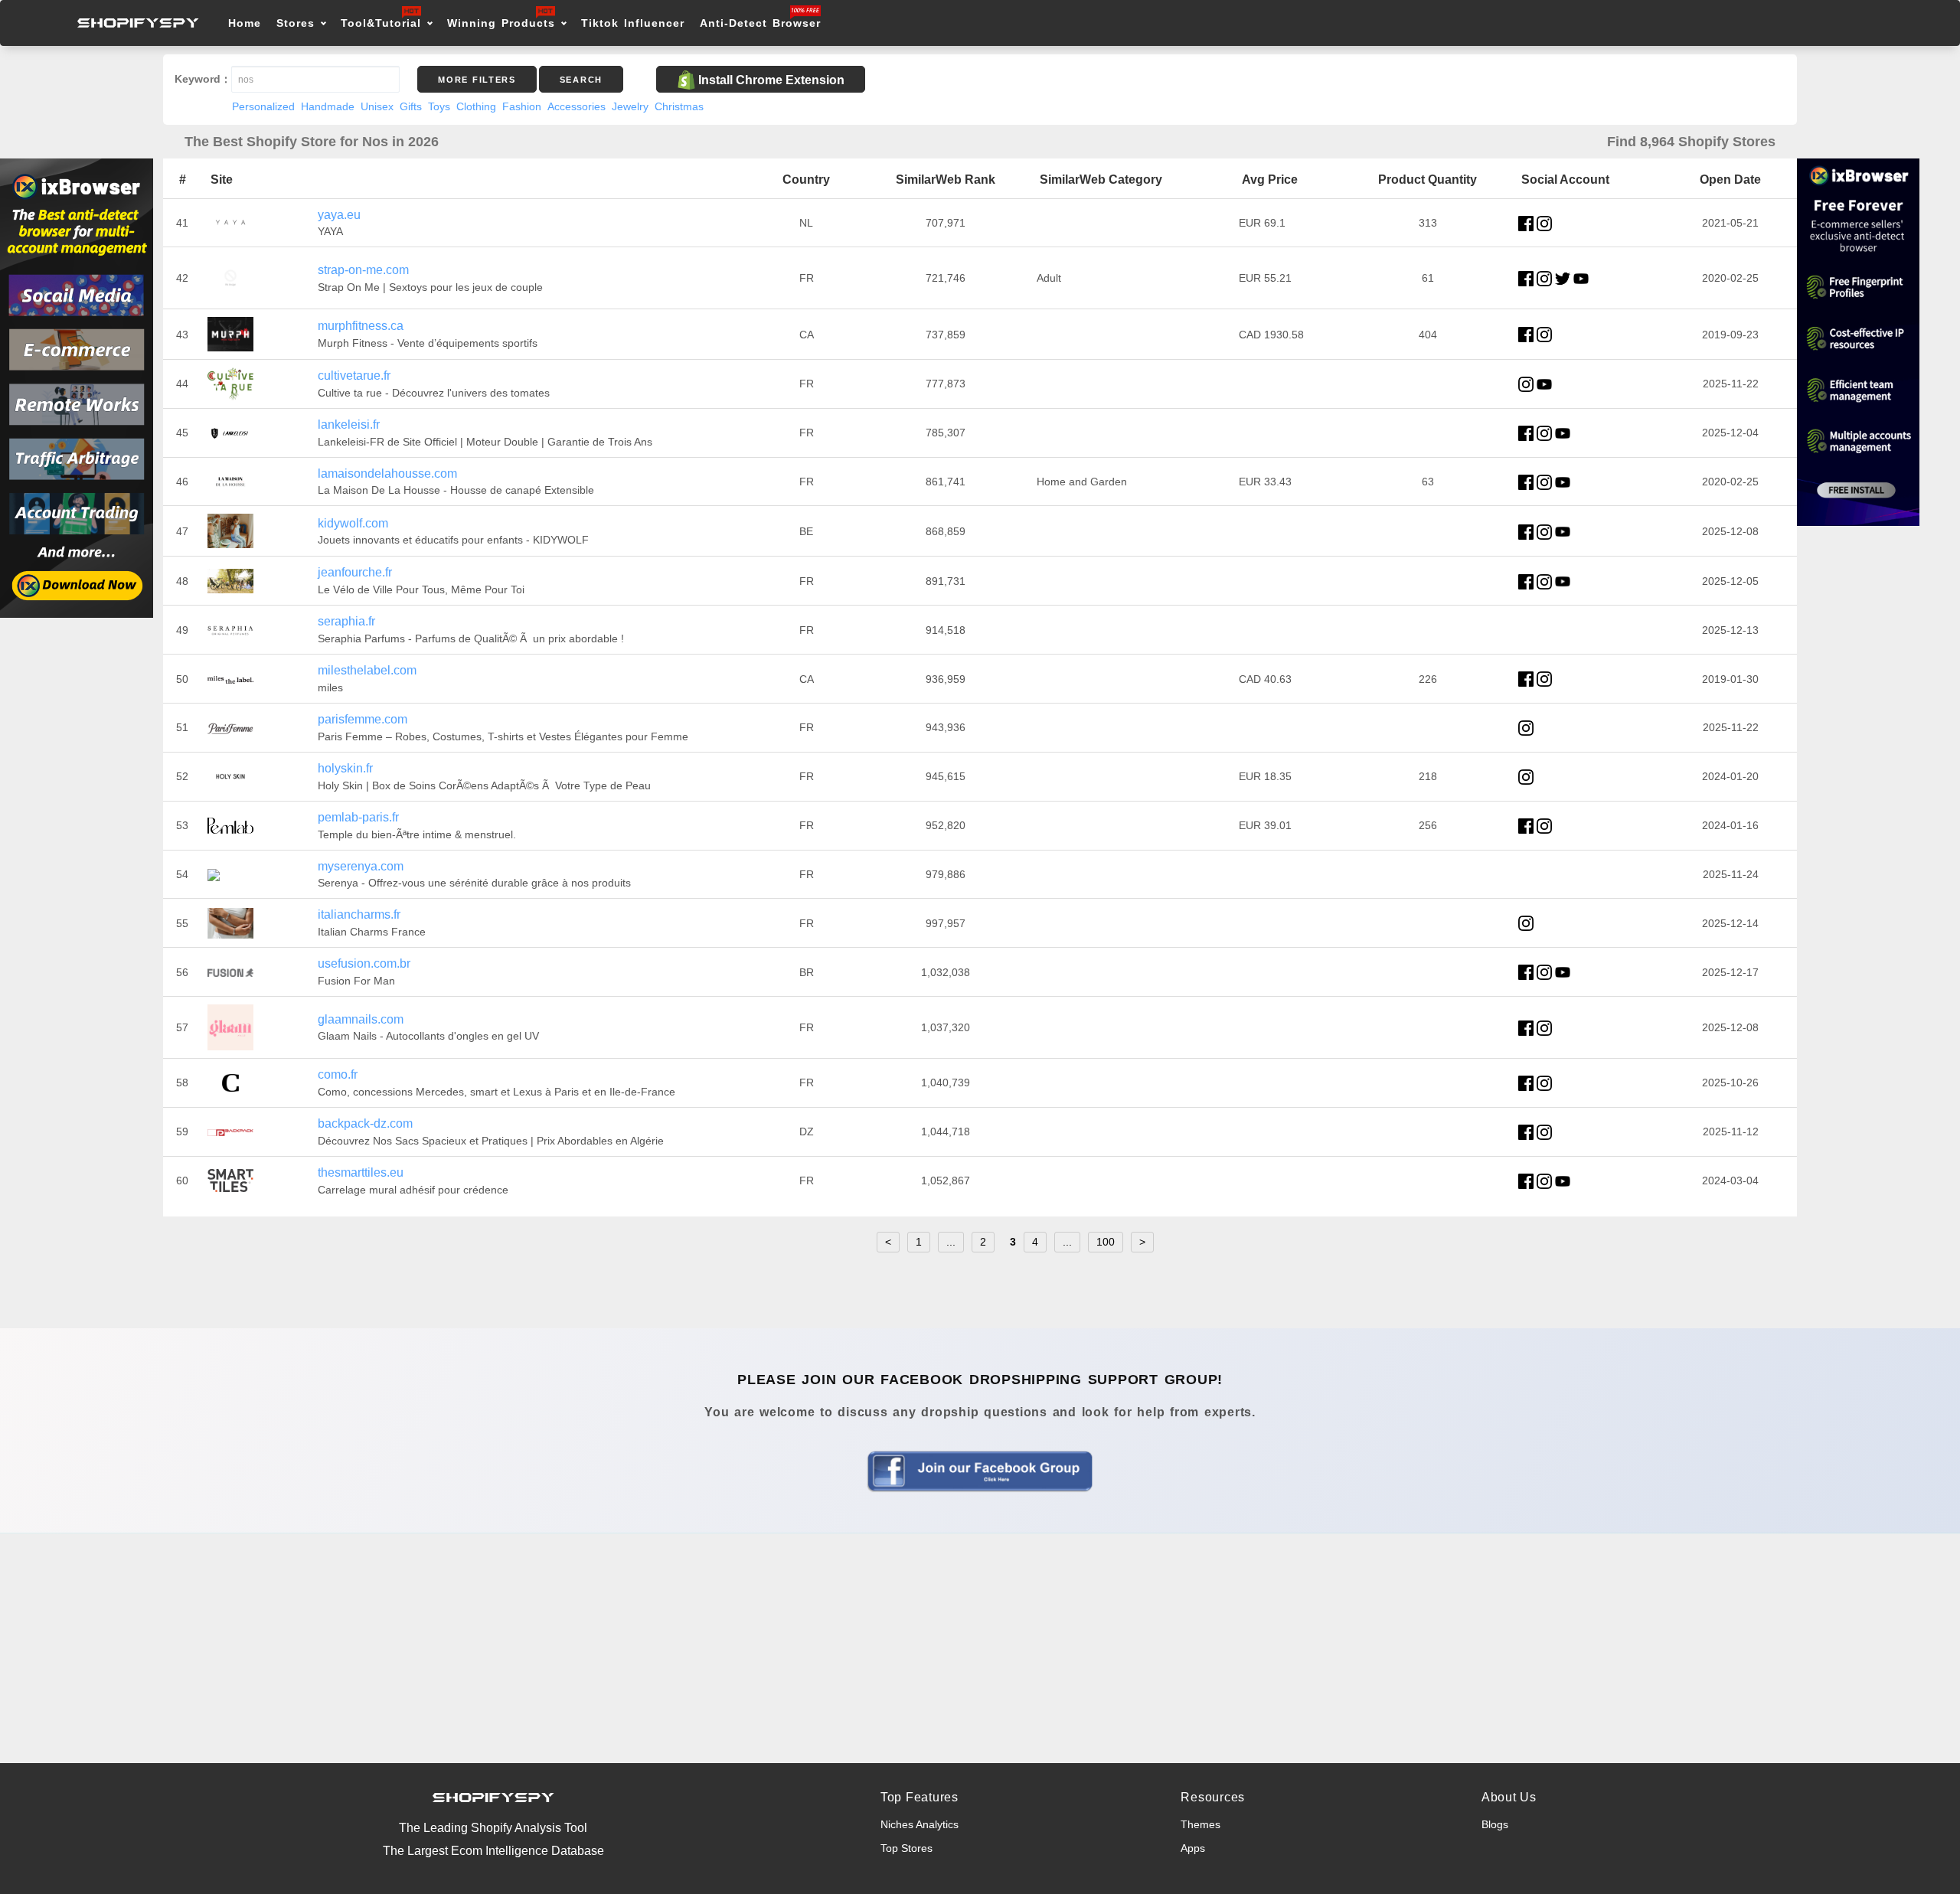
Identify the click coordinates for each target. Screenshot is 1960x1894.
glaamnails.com (361, 1019)
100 (1106, 1242)
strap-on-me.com (363, 270)
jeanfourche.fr (355, 572)
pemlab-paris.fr (358, 817)
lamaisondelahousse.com (387, 473)
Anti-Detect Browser (760, 23)
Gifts (411, 106)
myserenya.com (361, 866)
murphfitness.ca (361, 326)
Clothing (476, 106)
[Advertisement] (980, 1648)
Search (581, 80)
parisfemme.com (363, 719)
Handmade (328, 106)
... (951, 1242)
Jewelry (630, 106)
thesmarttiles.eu (361, 1172)
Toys (439, 106)
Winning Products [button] (501, 23)
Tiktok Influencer (633, 23)
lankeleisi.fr (349, 425)
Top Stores (906, 1848)
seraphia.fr (346, 621)
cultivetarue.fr (354, 376)
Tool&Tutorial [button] (381, 23)
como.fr (338, 1074)
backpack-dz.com (365, 1123)
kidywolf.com (353, 523)
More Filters (477, 80)
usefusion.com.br (364, 963)
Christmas (679, 106)
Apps (1193, 1848)
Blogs (1495, 1824)
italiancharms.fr (359, 914)
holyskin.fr (345, 768)
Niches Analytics (920, 1824)
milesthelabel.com (367, 670)
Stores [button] (298, 23)
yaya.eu (339, 215)
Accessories (577, 106)
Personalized (263, 106)
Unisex (377, 106)
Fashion (522, 106)
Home (245, 23)
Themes (1200, 1824)
